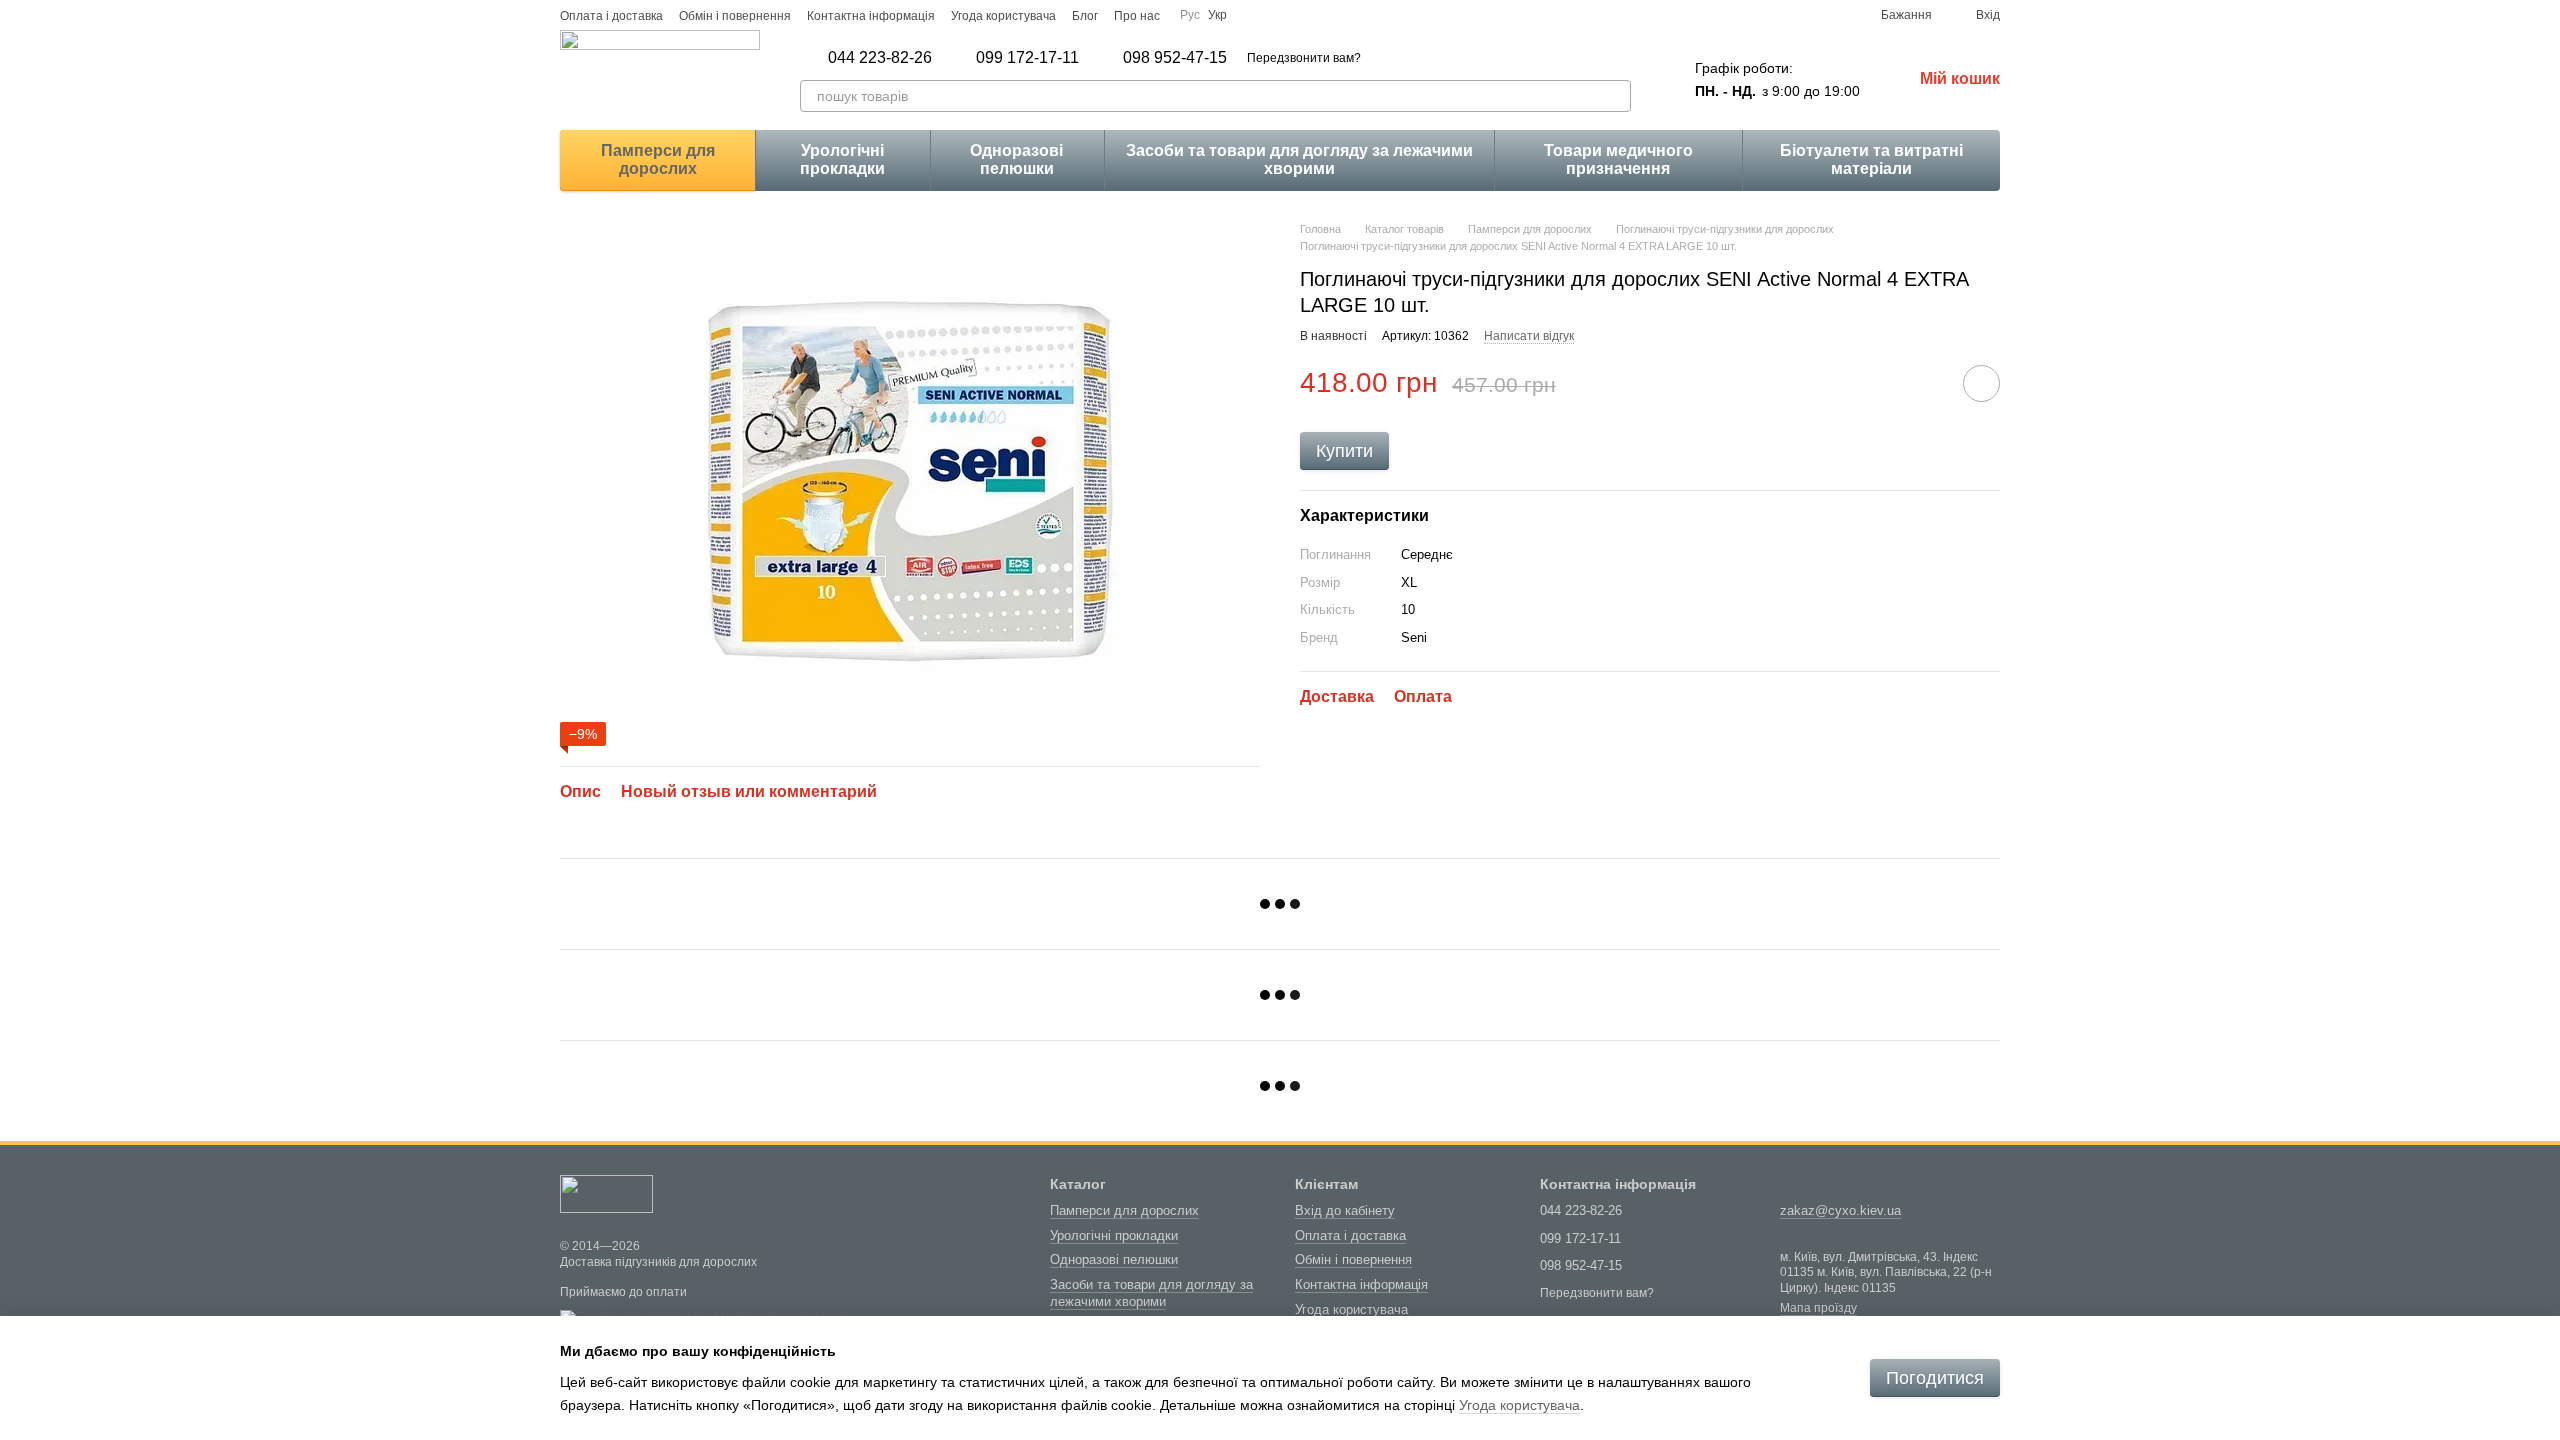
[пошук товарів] (1615, 96)
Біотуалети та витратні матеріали (1871, 159)
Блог (1085, 16)
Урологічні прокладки (842, 159)
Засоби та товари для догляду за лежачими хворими (1299, 159)
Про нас (1137, 16)
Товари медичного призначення (1618, 159)
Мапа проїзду (1818, 1308)
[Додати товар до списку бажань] (1981, 383)
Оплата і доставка (611, 16)
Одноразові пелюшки (1016, 159)
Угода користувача (1003, 16)
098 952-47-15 (1175, 58)
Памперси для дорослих (658, 159)
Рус (1190, 15)
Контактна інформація (871, 16)
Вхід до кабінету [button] (1345, 1210)
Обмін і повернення (735, 16)
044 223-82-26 (880, 58)
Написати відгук (1529, 336)
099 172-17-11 (1027, 58)
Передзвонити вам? (1304, 58)
